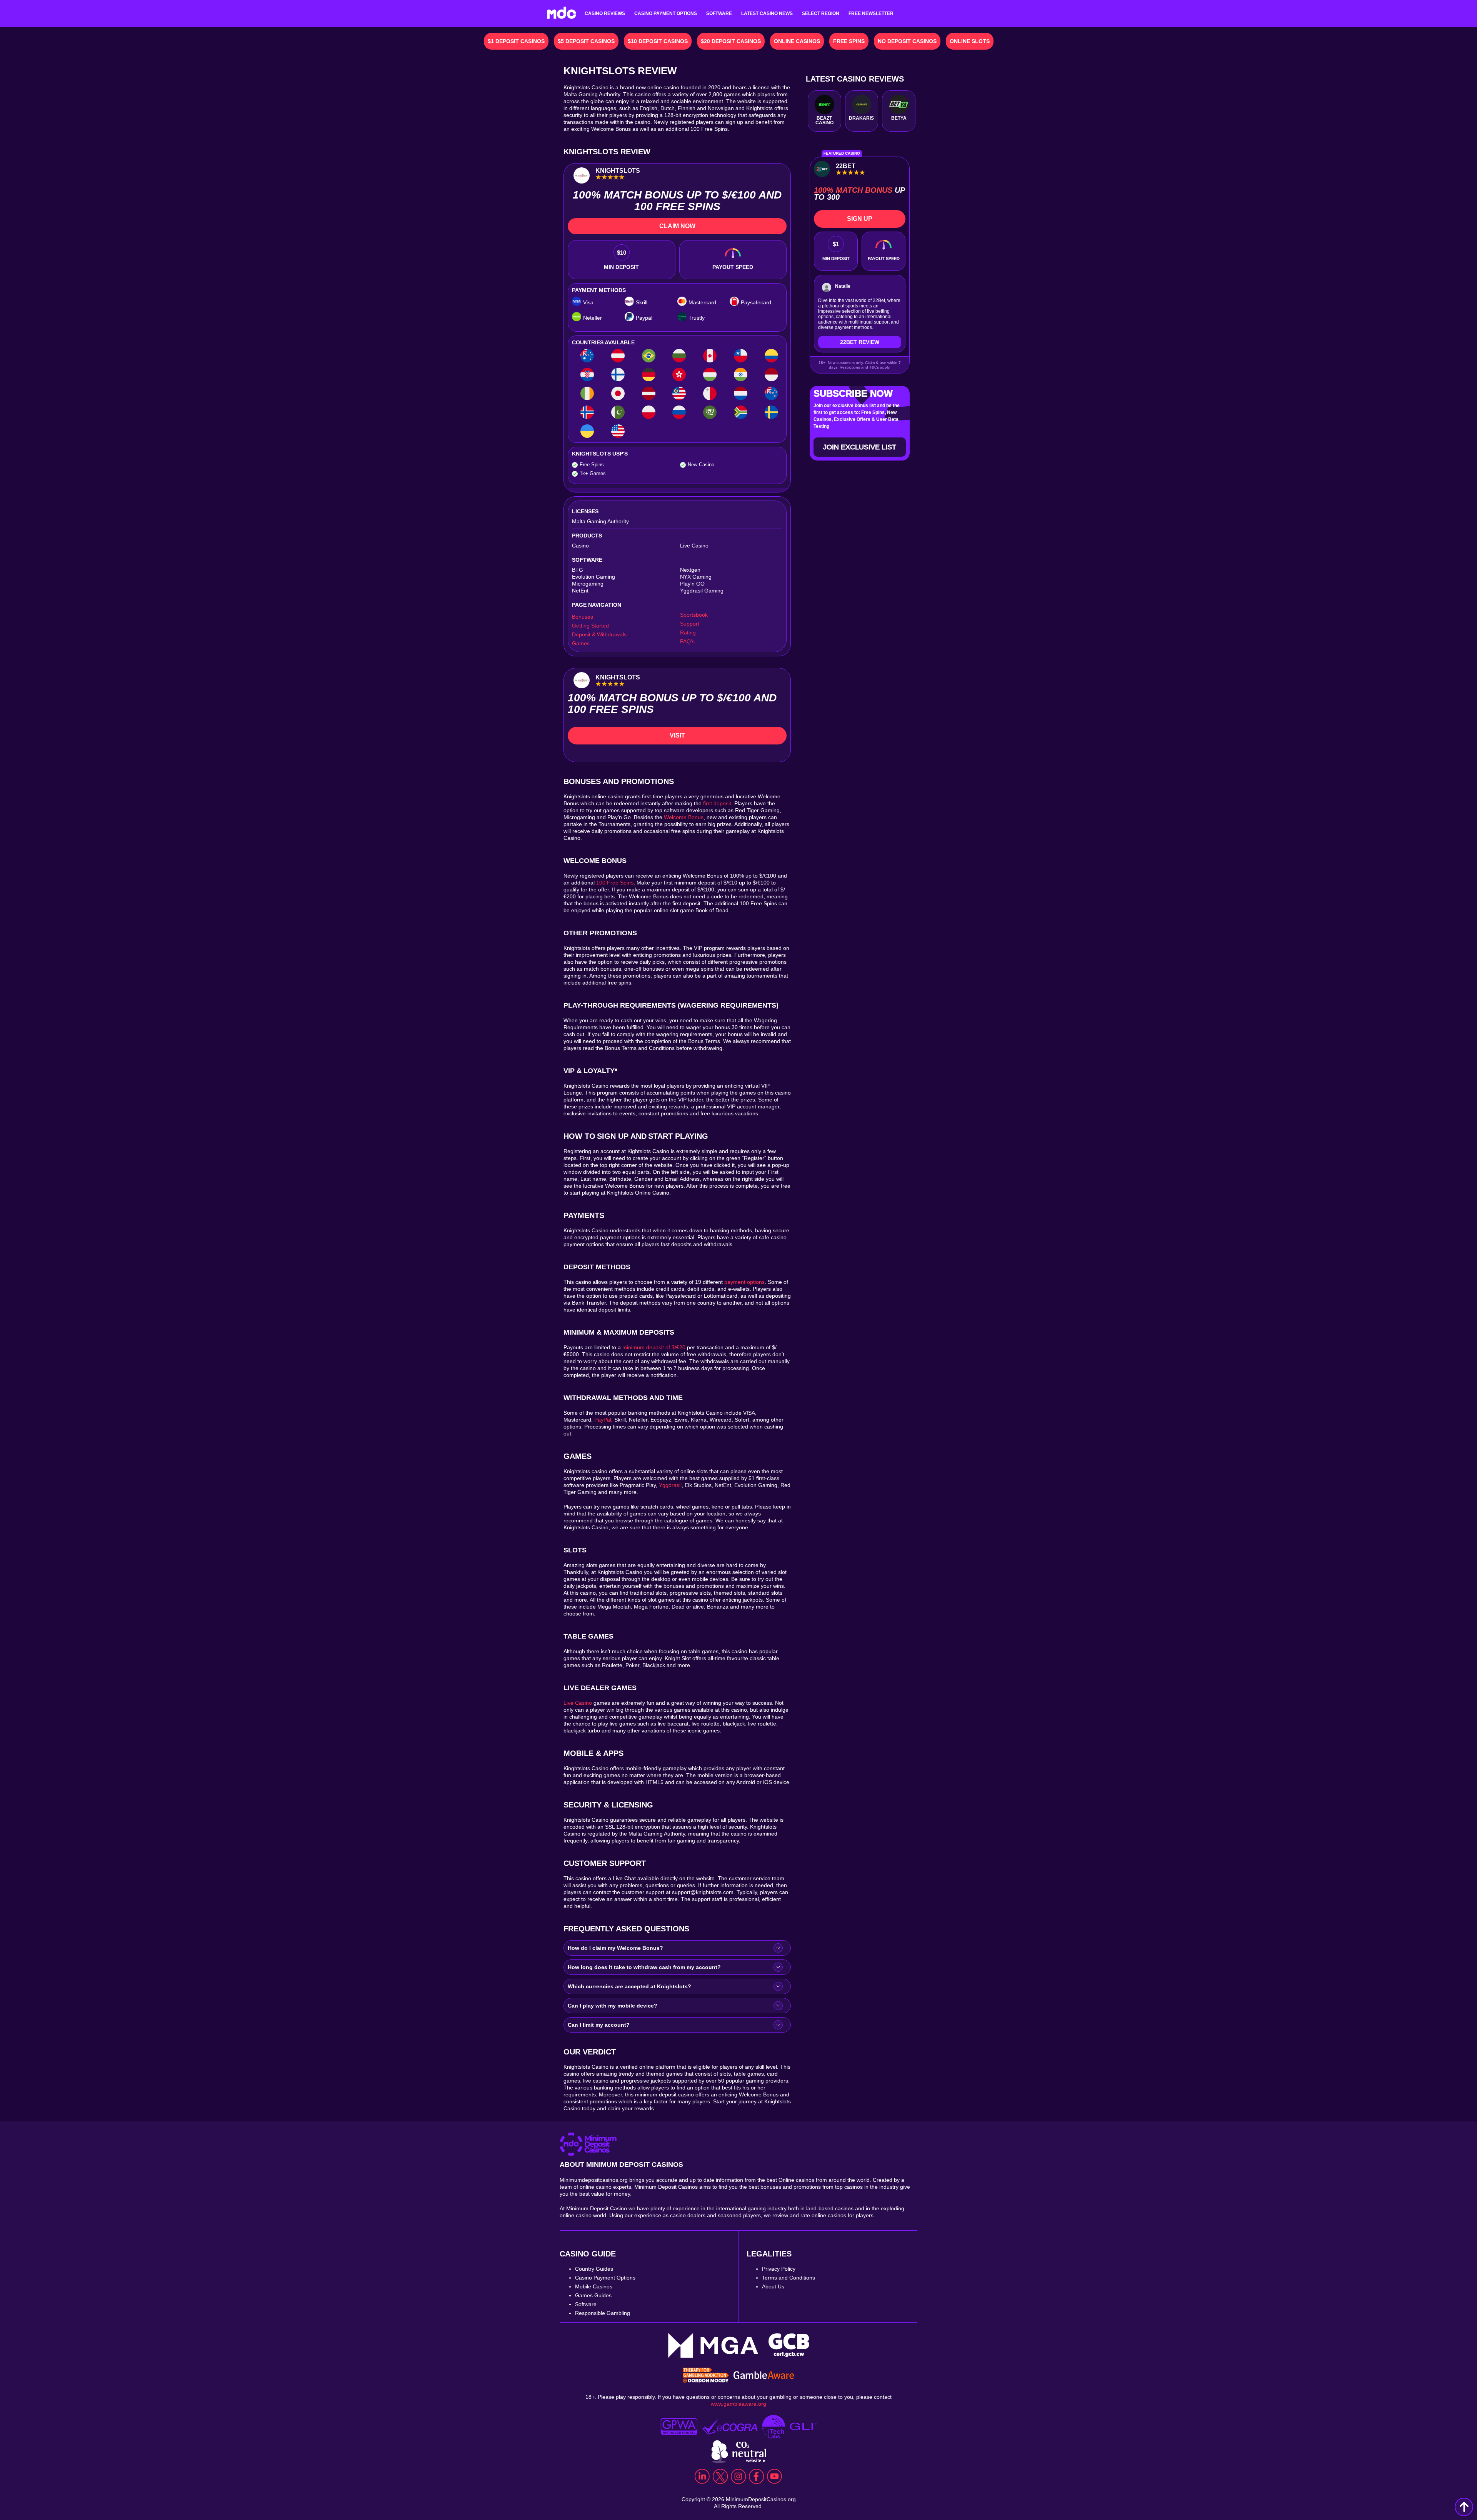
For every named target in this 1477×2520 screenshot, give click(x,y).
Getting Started (590, 626)
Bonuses (583, 617)
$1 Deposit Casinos (516, 41)
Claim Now (677, 226)
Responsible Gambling (603, 2313)
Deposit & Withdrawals (599, 634)
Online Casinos (797, 41)
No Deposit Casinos (907, 41)
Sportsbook (694, 615)
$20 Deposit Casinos (731, 41)
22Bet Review (860, 342)
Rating (688, 633)
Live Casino (578, 1703)
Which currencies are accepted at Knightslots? (629, 1986)
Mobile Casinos (594, 2286)
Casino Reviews (605, 13)
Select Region (821, 13)
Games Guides (593, 2295)
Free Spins (849, 41)
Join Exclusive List (860, 447)
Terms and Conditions (789, 2278)
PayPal (603, 1420)
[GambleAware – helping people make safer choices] (764, 2376)
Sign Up (860, 219)
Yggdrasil (670, 1485)
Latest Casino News (767, 13)
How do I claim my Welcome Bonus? (615, 1948)
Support (690, 624)
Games (581, 643)
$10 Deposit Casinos (658, 41)
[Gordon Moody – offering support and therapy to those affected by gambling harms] (706, 2376)
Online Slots (970, 41)
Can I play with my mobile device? (613, 2006)
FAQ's (687, 641)
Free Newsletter (871, 13)
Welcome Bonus (684, 817)
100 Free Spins (615, 883)
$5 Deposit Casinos (586, 41)
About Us (773, 2286)
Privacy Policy (779, 2269)
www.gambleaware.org (738, 2404)
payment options (744, 1282)
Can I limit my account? (599, 2025)
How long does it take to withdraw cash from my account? (644, 1967)
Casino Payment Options (666, 13)
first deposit (717, 803)
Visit (677, 735)
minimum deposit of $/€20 (654, 1347)
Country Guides (594, 2269)
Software (719, 13)
